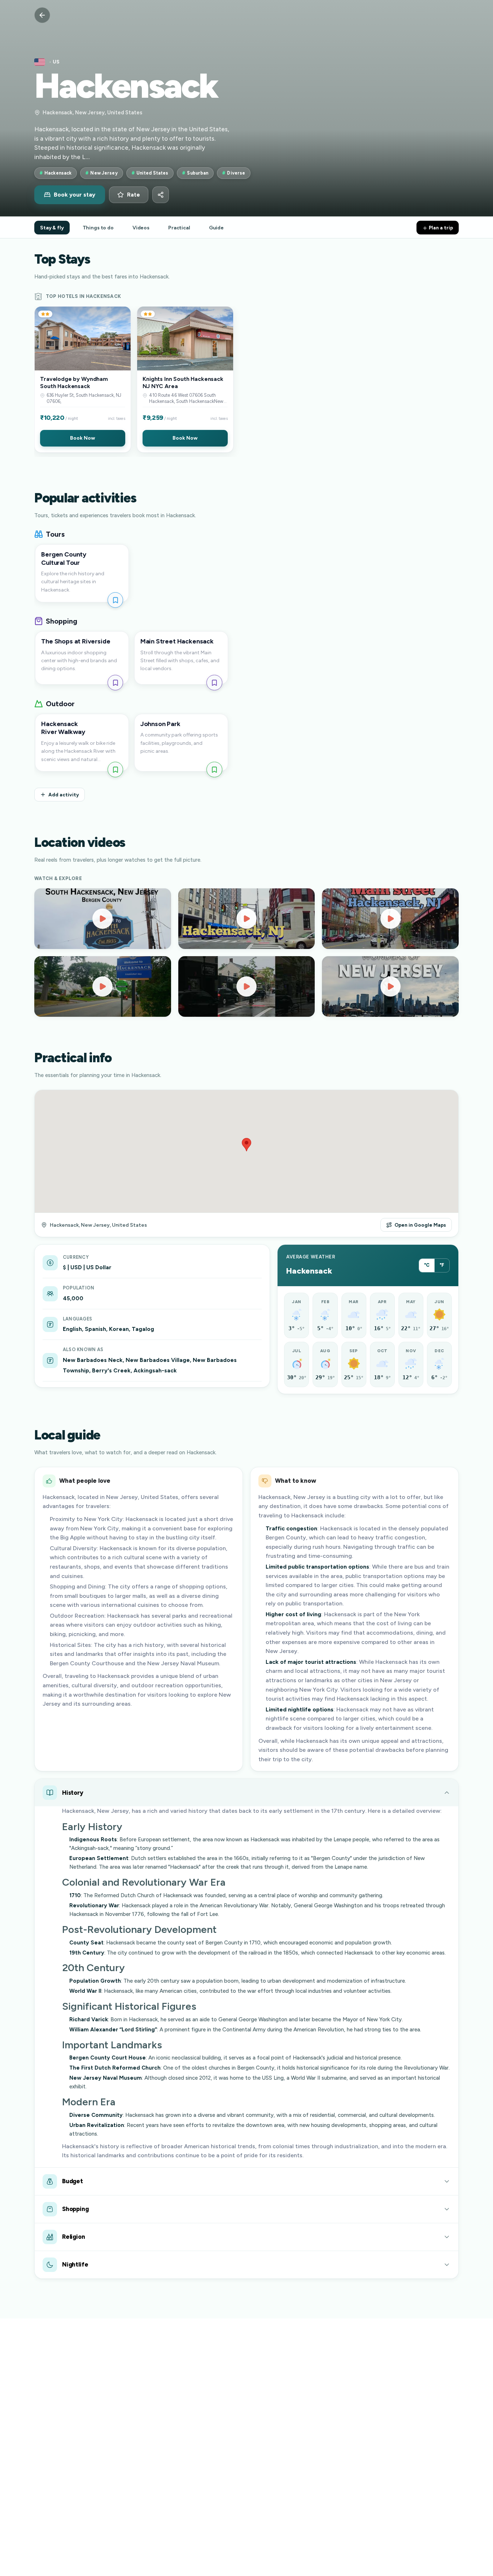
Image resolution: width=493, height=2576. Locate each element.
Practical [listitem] (179, 228)
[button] (83, 379)
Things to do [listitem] (98, 228)
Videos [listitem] (141, 228)
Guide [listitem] (216, 228)
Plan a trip (440, 228)
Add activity (64, 795)
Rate (134, 195)
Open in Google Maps (420, 1225)
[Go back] (42, 15)
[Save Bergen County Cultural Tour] (115, 600)
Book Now (82, 438)
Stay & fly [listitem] (52, 228)
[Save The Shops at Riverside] (115, 683)
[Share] (161, 195)
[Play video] (103, 919)
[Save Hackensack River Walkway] (115, 770)
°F (442, 1265)
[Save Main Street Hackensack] (214, 683)
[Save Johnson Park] (214, 770)
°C (427, 1265)
